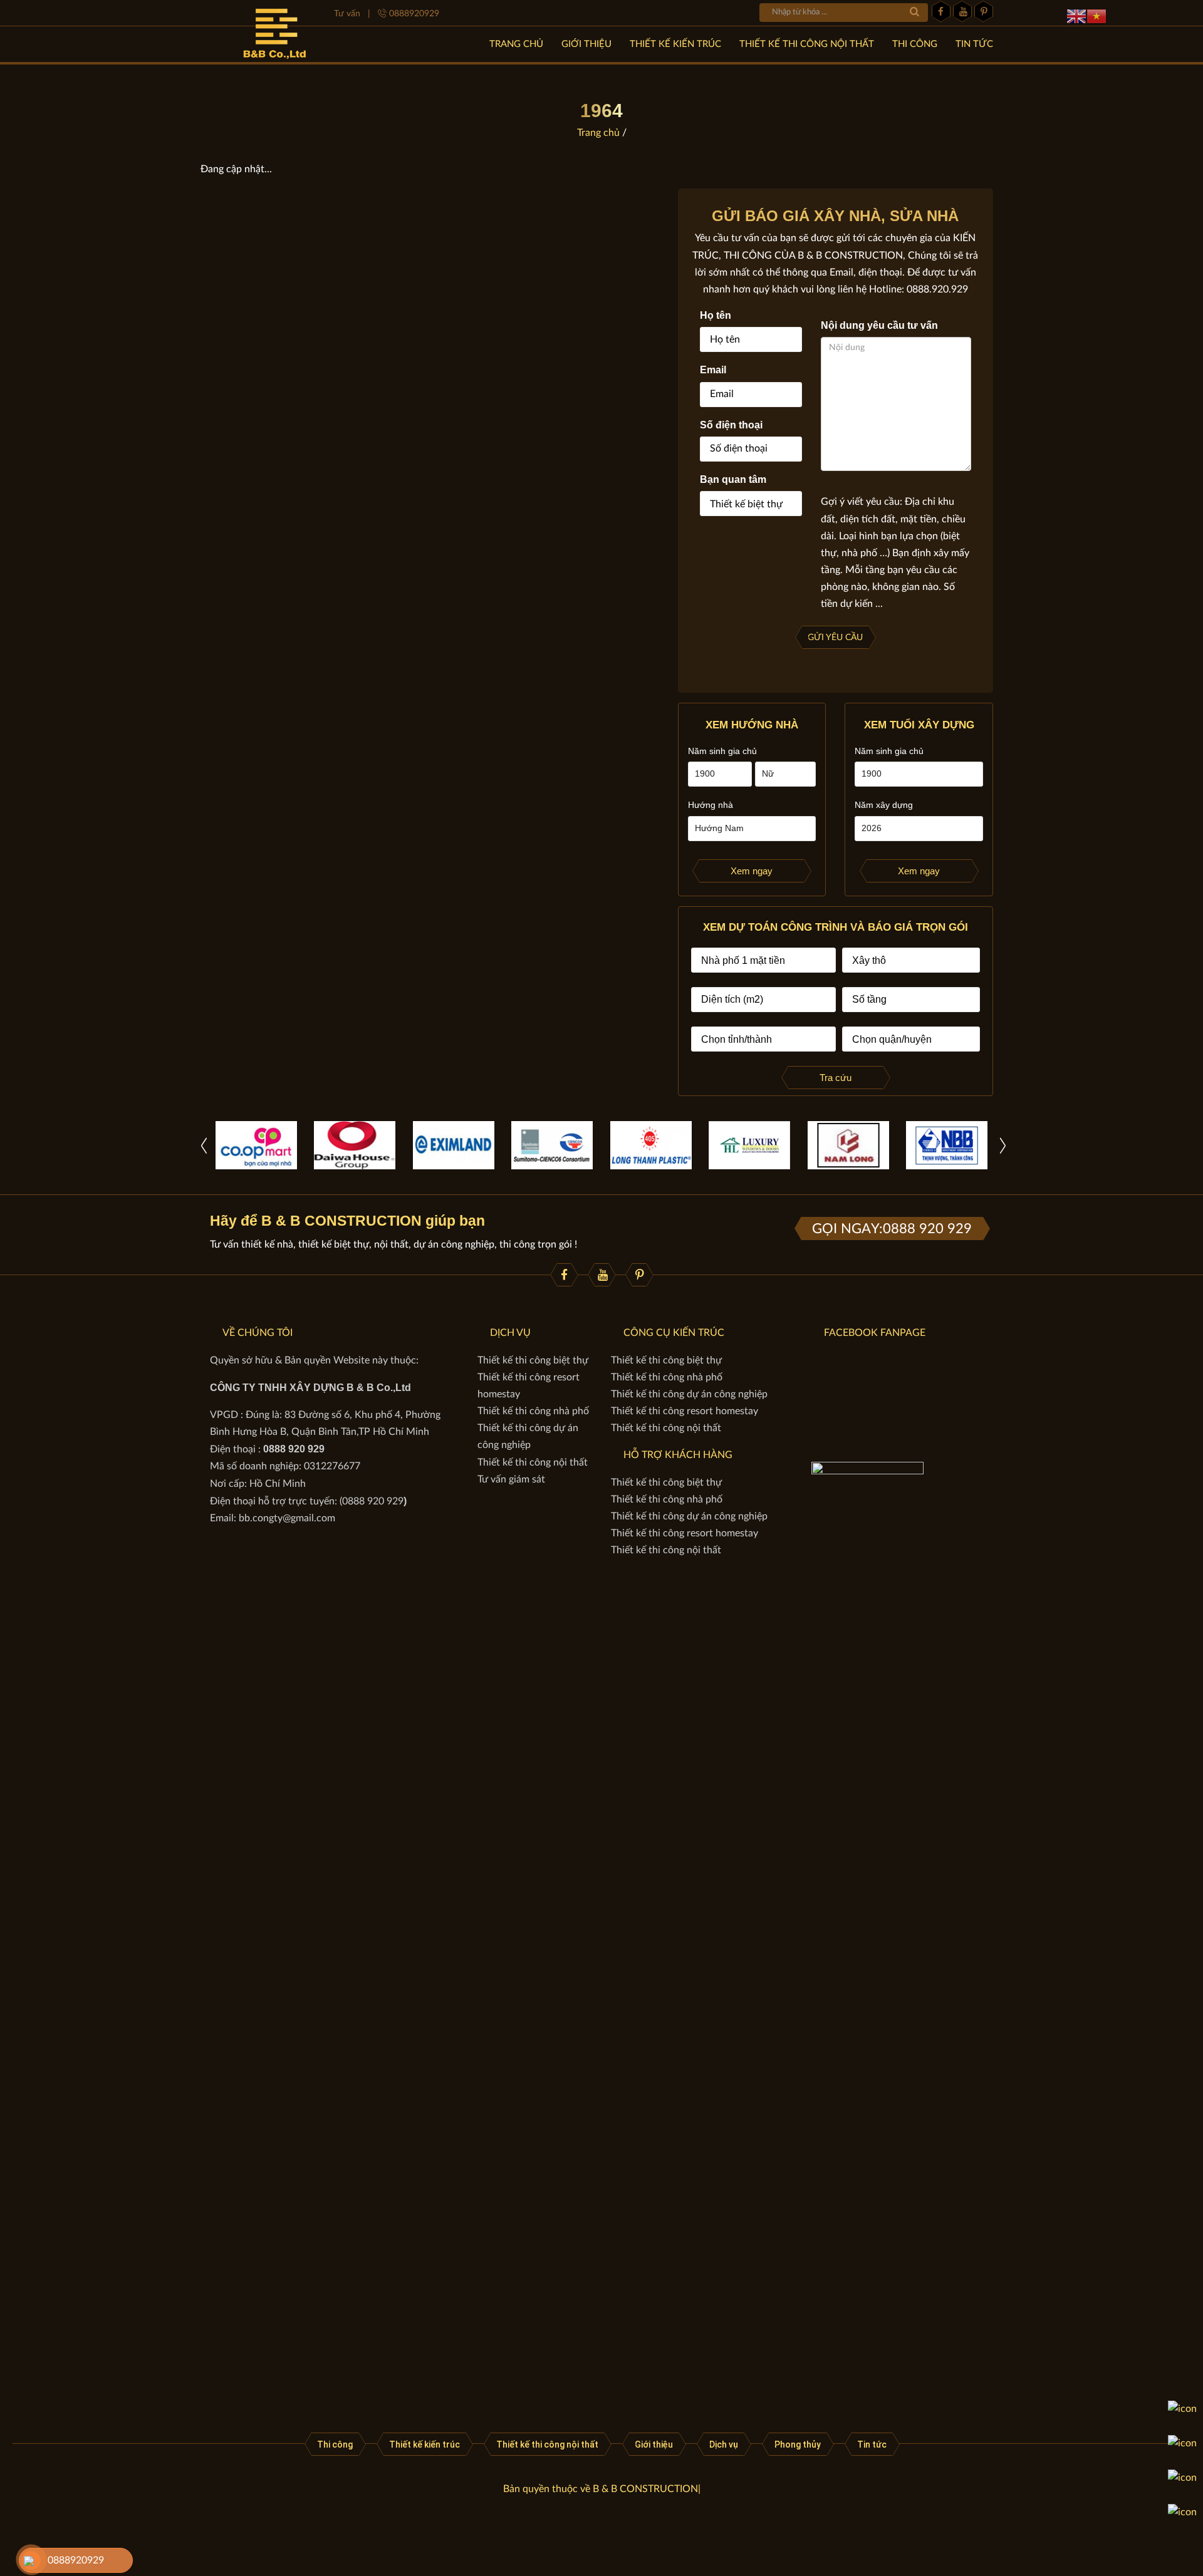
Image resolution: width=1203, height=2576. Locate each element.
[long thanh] (651, 1145)
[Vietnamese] (1096, 16)
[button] (1003, 1145)
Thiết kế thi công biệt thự (533, 1360)
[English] (1076, 16)
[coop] (256, 1145)
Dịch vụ (724, 2444)
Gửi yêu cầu (835, 638)
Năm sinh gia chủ (722, 751)
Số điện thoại (731, 425)
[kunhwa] (552, 1145)
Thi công (915, 44)
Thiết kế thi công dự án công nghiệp (689, 1394)
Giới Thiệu (586, 44)
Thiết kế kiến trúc (675, 44)
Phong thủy (798, 2444)
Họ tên (716, 315)
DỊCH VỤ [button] (510, 1333)
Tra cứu (836, 1078)
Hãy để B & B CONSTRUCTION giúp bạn (347, 1221)
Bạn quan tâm (733, 479)
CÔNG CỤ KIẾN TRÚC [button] (674, 1333)
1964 (601, 111)
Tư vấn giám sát (511, 1479)
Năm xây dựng (884, 805)
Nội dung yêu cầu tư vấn (879, 325)
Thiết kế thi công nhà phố (533, 1411)
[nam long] (848, 1145)
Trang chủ (516, 44)
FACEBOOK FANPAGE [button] (875, 1333)
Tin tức (974, 44)
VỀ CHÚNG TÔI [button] (258, 1333)
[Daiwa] (355, 1145)
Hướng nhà (711, 805)
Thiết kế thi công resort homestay (685, 1411)
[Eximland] (454, 1145)
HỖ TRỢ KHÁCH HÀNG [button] (678, 1455)
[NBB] (947, 1145)
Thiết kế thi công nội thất (807, 44)
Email (713, 370)
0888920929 (76, 2560)
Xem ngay (752, 871)
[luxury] (749, 1145)
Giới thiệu (654, 2444)
